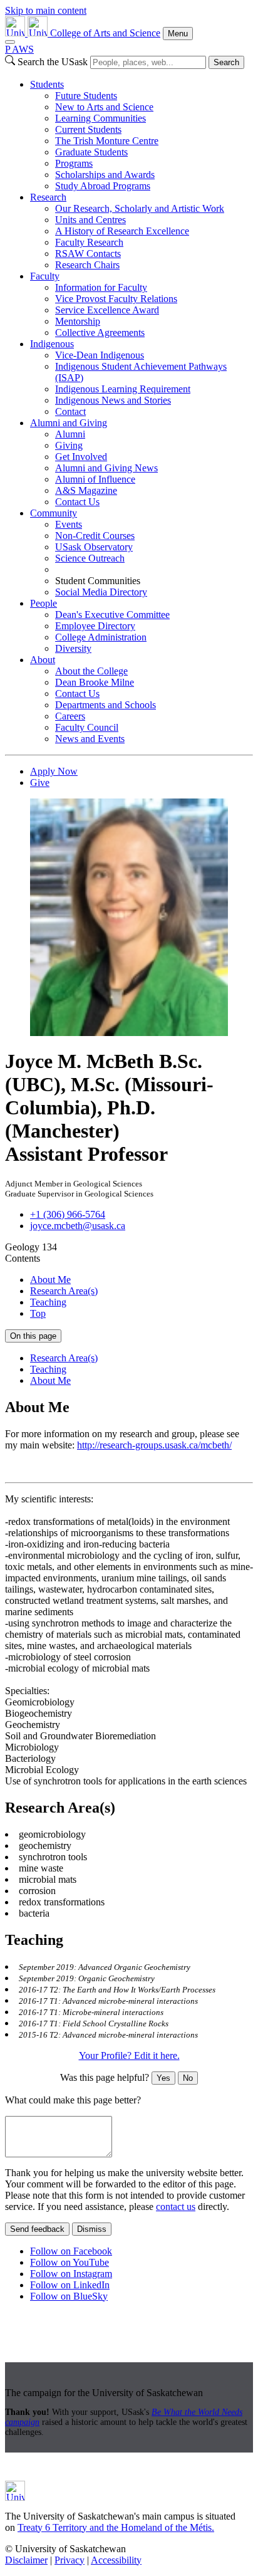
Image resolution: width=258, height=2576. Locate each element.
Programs (74, 163)
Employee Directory (95, 626)
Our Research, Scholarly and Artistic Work (140, 208)
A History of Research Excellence (122, 231)
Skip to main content (46, 10)
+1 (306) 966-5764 (68, 1214)
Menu (178, 34)
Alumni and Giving (69, 423)
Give (40, 783)
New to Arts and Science (104, 107)
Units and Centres (90, 220)
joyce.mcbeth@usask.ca (78, 1226)
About (43, 660)
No (188, 2078)
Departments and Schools (106, 705)
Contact (70, 411)
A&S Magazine (86, 490)
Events (69, 524)
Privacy (70, 2560)
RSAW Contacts (88, 254)
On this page (33, 1336)
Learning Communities (101, 118)
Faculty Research (89, 242)
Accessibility (116, 2560)
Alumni (70, 434)
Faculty (45, 276)
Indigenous (52, 344)
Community (54, 513)
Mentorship (78, 321)
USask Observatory (94, 547)
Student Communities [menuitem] (98, 581)
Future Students (86, 96)
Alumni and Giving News (106, 468)
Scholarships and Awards (105, 175)
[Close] (10, 42)
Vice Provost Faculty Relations (116, 299)
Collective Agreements (100, 332)
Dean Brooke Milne (95, 682)
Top (38, 1313)
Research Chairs (87, 265)
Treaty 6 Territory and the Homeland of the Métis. (116, 2527)
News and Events (90, 739)
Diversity (73, 648)
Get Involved (81, 457)
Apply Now (54, 771)
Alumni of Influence (95, 479)
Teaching (48, 1302)
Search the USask (53, 62)
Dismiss (92, 2229)
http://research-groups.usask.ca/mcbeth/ (154, 1445)
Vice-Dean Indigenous (100, 355)
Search (226, 62)
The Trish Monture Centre (107, 141)
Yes (163, 2078)
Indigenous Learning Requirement (123, 389)
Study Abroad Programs (103, 186)
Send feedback (37, 2229)
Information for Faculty (101, 287)
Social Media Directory (101, 592)
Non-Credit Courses (95, 536)
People (44, 603)
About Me (50, 1280)
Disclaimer (26, 2560)
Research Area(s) (64, 1291)
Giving (69, 445)
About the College (91, 671)
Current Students (88, 129)
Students (47, 84)
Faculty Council (87, 727)
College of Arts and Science (105, 33)
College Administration (101, 637)
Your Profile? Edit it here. (129, 2055)
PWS (19, 49)
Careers (70, 716)
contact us (176, 2207)
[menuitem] (142, 135)
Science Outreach (90, 558)
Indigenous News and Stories (113, 400)
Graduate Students (91, 152)
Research (48, 197)
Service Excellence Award (107, 310)
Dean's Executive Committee (112, 615)
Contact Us (77, 502)
